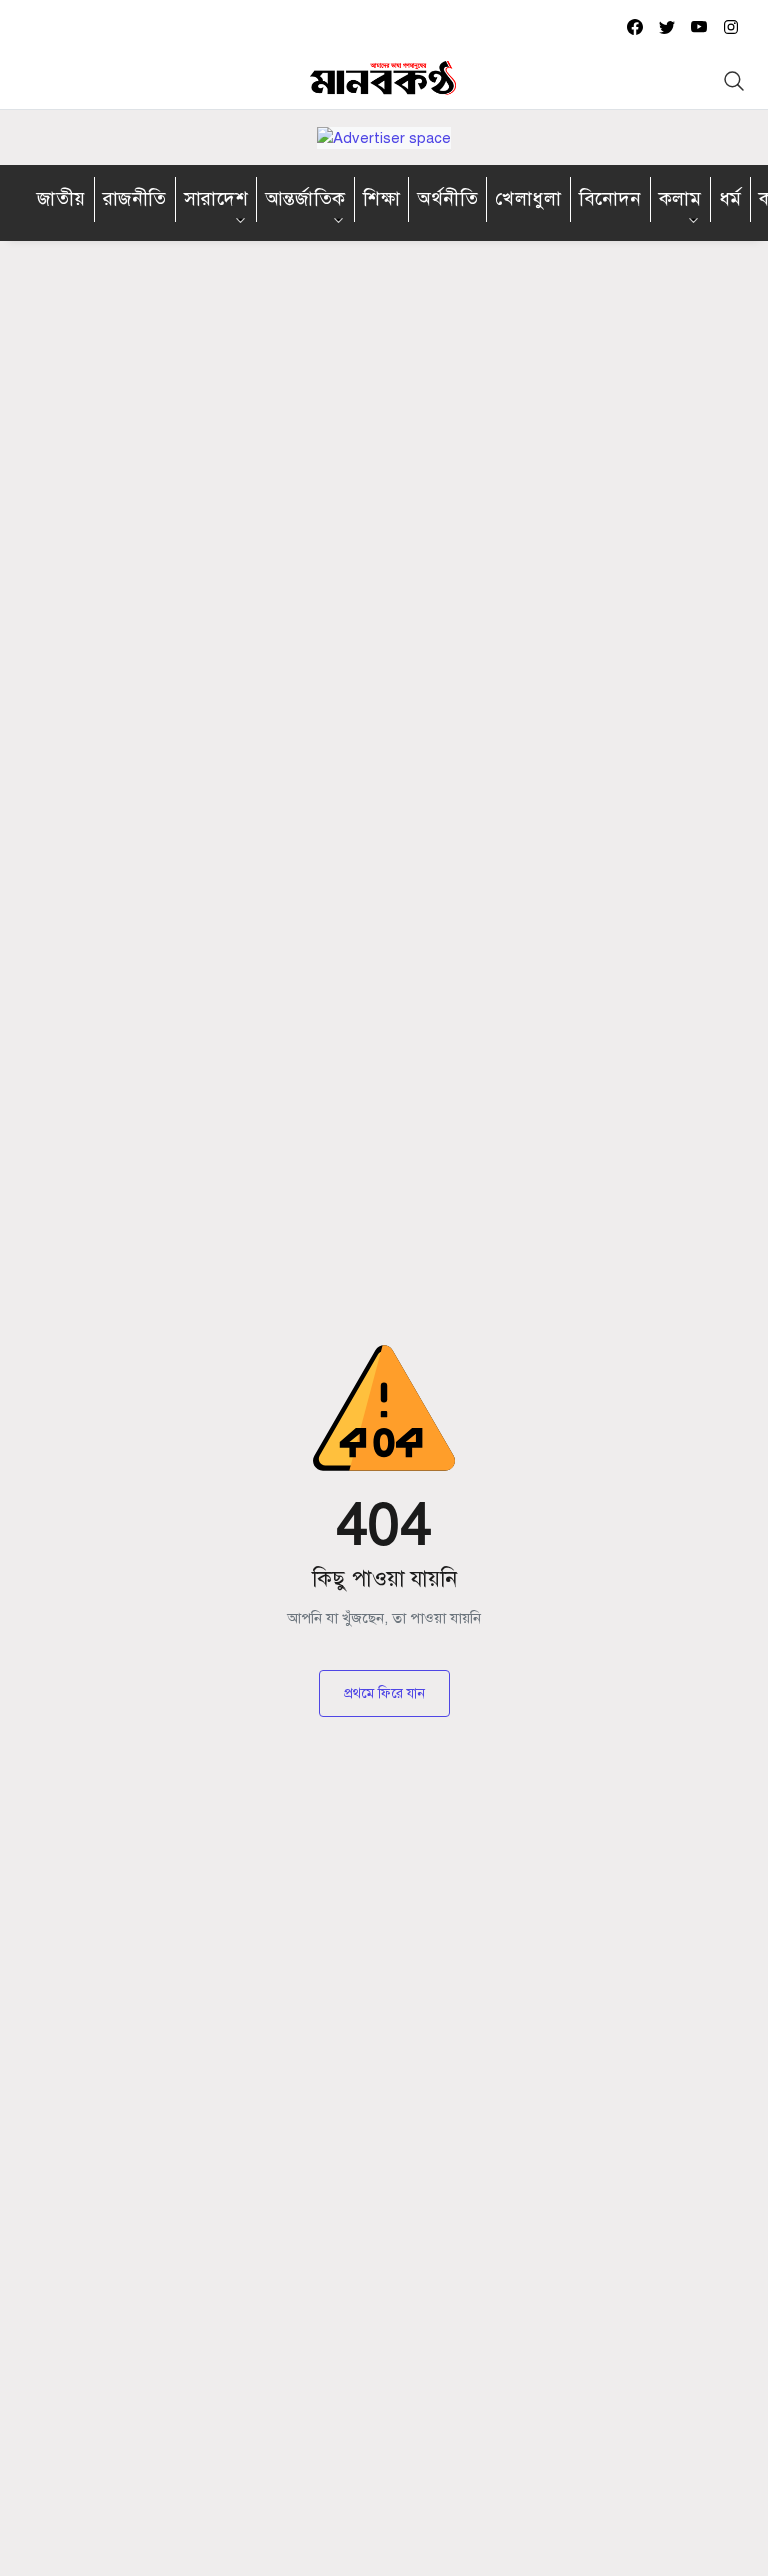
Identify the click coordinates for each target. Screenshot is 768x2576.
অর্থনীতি (447, 198)
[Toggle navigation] (734, 81)
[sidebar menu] (33, 81)
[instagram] (731, 26)
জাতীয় (61, 198)
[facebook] (635, 26)
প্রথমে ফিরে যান (384, 1693)
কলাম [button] (680, 198)
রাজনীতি (135, 198)
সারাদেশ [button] (216, 198)
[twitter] (667, 26)
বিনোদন (610, 198)
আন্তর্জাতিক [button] (305, 198)
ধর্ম (730, 198)
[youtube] (699, 26)
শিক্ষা (381, 198)
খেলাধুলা (528, 198)
